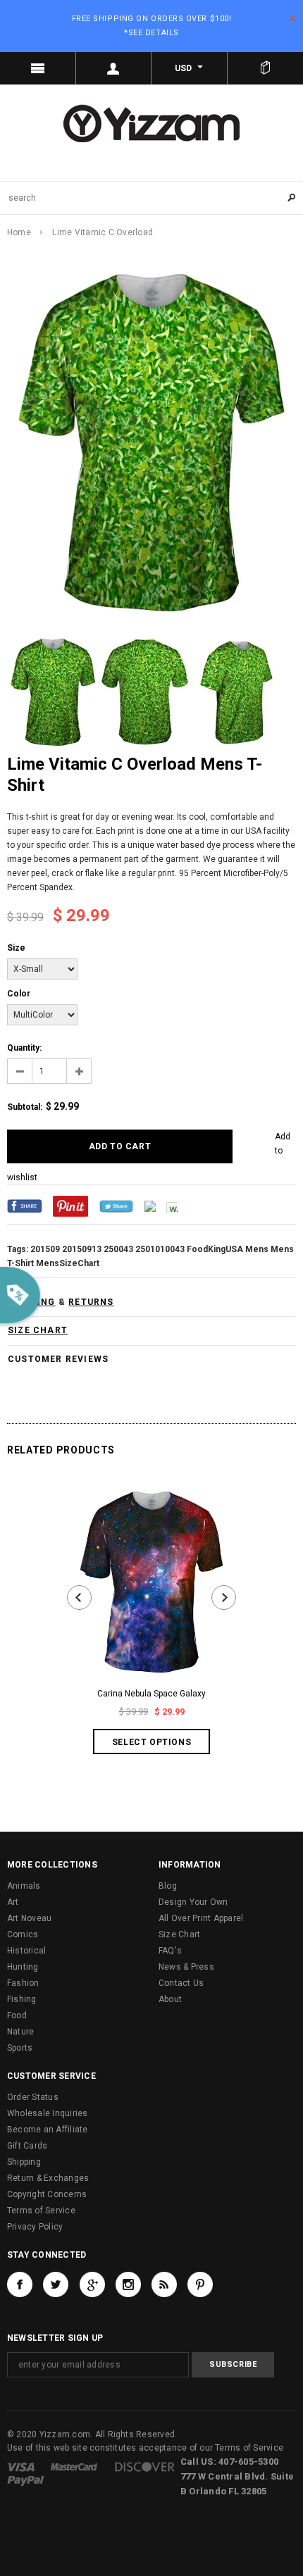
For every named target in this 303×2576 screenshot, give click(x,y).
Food (17, 2015)
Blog (168, 1886)
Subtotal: (25, 1107)
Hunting (23, 1967)
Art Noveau (29, 1918)
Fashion (23, 1983)
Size (16, 948)
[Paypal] (26, 2480)
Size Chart (179, 1934)
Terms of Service (41, 2211)
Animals (24, 1886)
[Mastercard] (74, 2466)
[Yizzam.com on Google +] (92, 2284)
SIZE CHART (38, 1330)
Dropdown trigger (114, 68)
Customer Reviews (58, 1359)
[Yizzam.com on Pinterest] (200, 2284)
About (170, 1999)
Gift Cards (27, 2146)
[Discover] (145, 2466)
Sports (20, 2048)
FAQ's (170, 1951)
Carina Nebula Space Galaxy (151, 1694)
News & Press (186, 1967)
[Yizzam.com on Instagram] (128, 2284)
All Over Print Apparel (201, 1918)
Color (19, 994)
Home (19, 232)
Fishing (22, 1999)
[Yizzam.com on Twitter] (56, 2284)
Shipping (24, 2162)
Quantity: (24, 1048)
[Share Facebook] (25, 1206)
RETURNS (91, 1302)
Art (13, 1902)
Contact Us (181, 1983)
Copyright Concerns (47, 2194)
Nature (20, 2032)
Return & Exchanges (48, 2178)
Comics (23, 1934)
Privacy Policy (35, 2227)
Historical (26, 1951)
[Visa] (21, 2466)
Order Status (33, 2097)
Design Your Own (193, 1902)
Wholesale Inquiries (48, 2113)
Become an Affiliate (48, 2130)
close (293, 19)
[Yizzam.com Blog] (164, 2284)
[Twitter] (116, 1206)
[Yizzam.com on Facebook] (20, 2284)
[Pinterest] (70, 1206)
